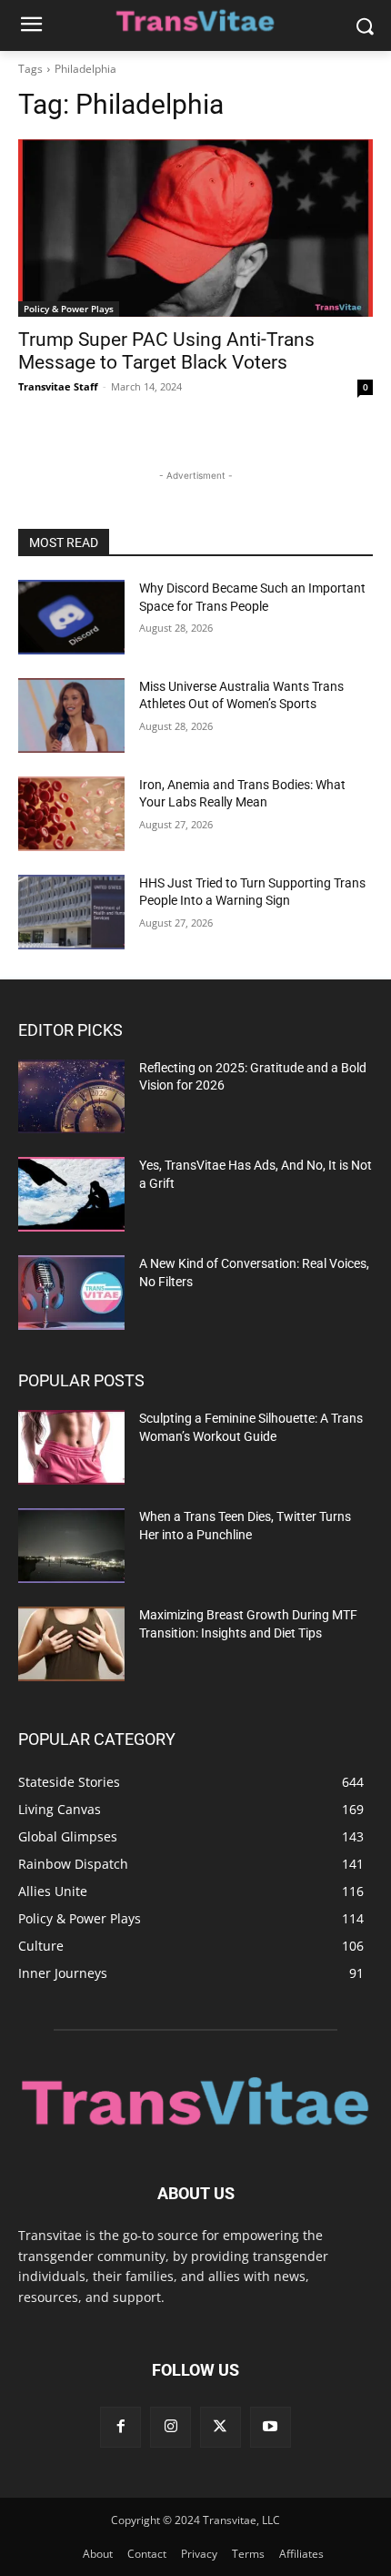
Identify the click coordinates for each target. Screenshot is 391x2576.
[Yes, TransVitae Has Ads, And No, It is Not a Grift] (71, 1194)
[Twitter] (221, 2427)
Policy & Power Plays (69, 309)
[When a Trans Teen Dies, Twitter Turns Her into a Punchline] (71, 1546)
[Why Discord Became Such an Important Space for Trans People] (71, 617)
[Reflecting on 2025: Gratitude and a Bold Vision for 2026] (71, 1097)
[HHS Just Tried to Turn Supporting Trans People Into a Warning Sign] (71, 912)
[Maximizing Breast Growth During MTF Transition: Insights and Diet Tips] (71, 1644)
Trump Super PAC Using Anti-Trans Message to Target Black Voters (166, 351)
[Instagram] (170, 2427)
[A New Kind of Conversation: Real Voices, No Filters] (71, 1293)
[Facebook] (120, 2427)
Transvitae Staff (58, 386)
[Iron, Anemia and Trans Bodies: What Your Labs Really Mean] (71, 814)
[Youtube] (271, 2427)
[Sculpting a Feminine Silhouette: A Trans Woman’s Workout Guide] (71, 1447)
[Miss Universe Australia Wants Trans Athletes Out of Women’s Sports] (71, 715)
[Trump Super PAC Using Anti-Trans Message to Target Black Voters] (195, 228)
